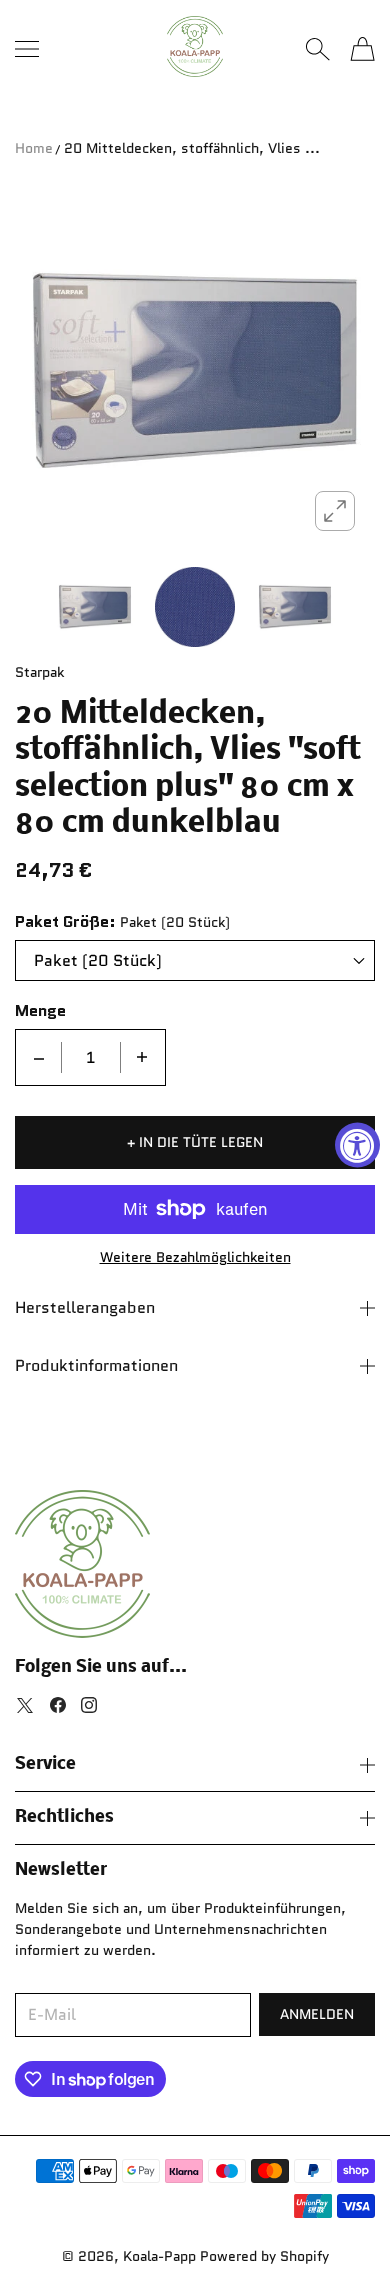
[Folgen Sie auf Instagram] (89, 1705)
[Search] (317, 49)
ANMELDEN (317, 2014)
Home (34, 148)
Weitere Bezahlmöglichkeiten (195, 1257)
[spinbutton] (91, 1057)
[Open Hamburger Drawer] (27, 49)
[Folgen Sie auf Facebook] (58, 1705)
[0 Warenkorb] (362, 49)
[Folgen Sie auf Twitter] (25, 1705)
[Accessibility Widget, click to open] (357, 1145)
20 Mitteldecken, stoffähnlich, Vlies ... (192, 148)
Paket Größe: (65, 922)
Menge (40, 1011)
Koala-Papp (159, 2256)
